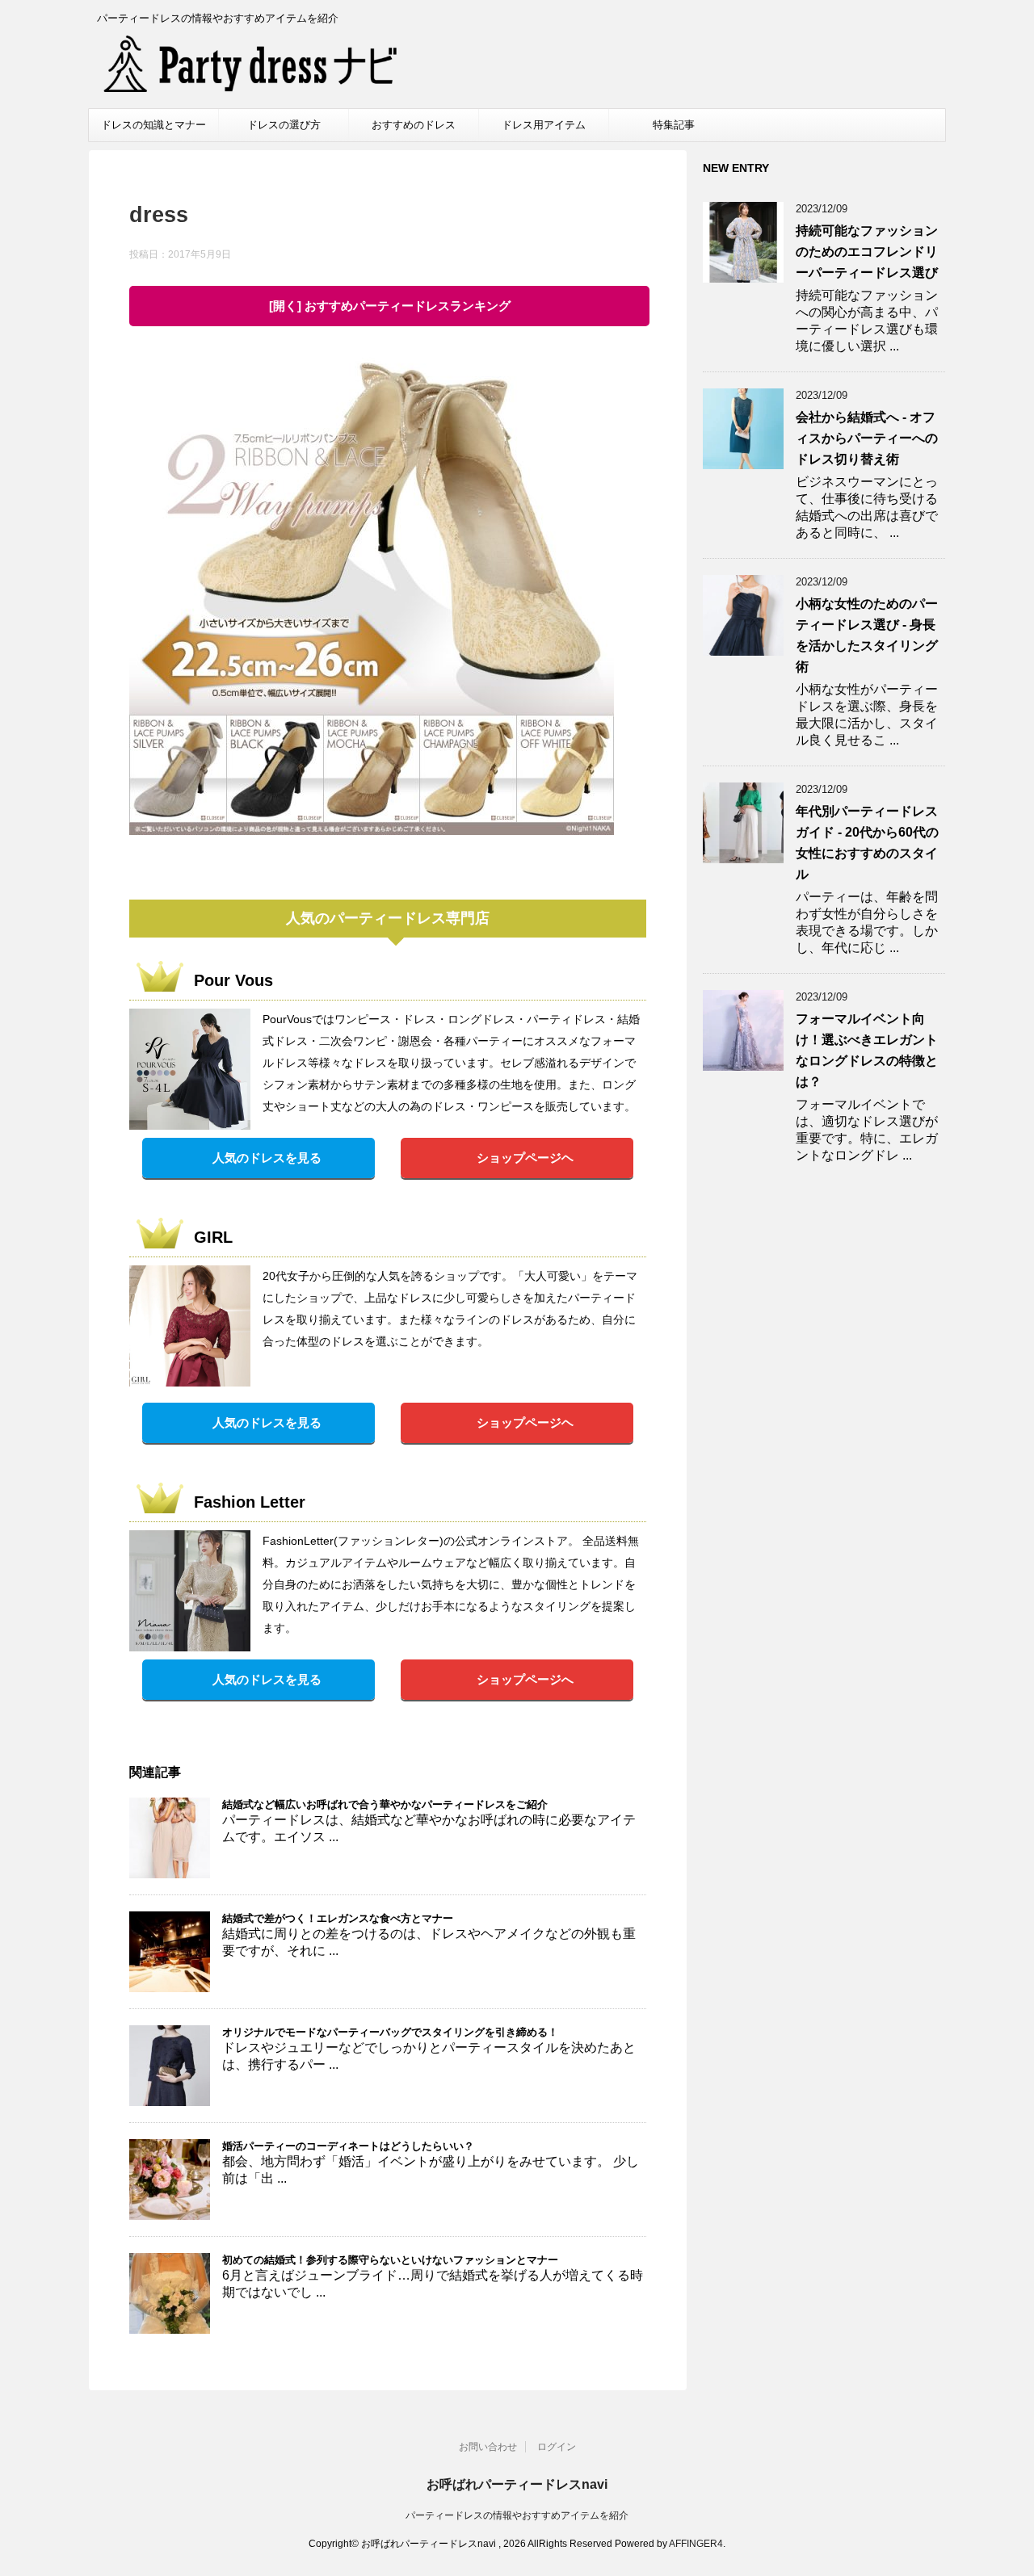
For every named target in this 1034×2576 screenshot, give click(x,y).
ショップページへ (525, 1679)
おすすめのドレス (414, 125)
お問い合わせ (488, 2447)
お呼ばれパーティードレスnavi (517, 2484)
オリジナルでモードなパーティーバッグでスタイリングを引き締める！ (390, 2032)
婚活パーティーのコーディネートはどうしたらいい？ (348, 2146)
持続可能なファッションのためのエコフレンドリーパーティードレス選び (867, 252)
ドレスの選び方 (284, 125)
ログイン (557, 2447)
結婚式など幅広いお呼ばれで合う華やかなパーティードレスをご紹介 (385, 1804)
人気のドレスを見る (267, 1158)
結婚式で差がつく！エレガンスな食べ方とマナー (338, 1918)
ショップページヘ (525, 1158)
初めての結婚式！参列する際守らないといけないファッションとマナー (390, 2260)
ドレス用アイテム (544, 125)
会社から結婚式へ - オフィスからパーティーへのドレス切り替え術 (867, 438)
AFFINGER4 (696, 2544)
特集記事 (674, 125)
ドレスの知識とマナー (153, 125)
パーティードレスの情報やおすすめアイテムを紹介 (517, 2515)
